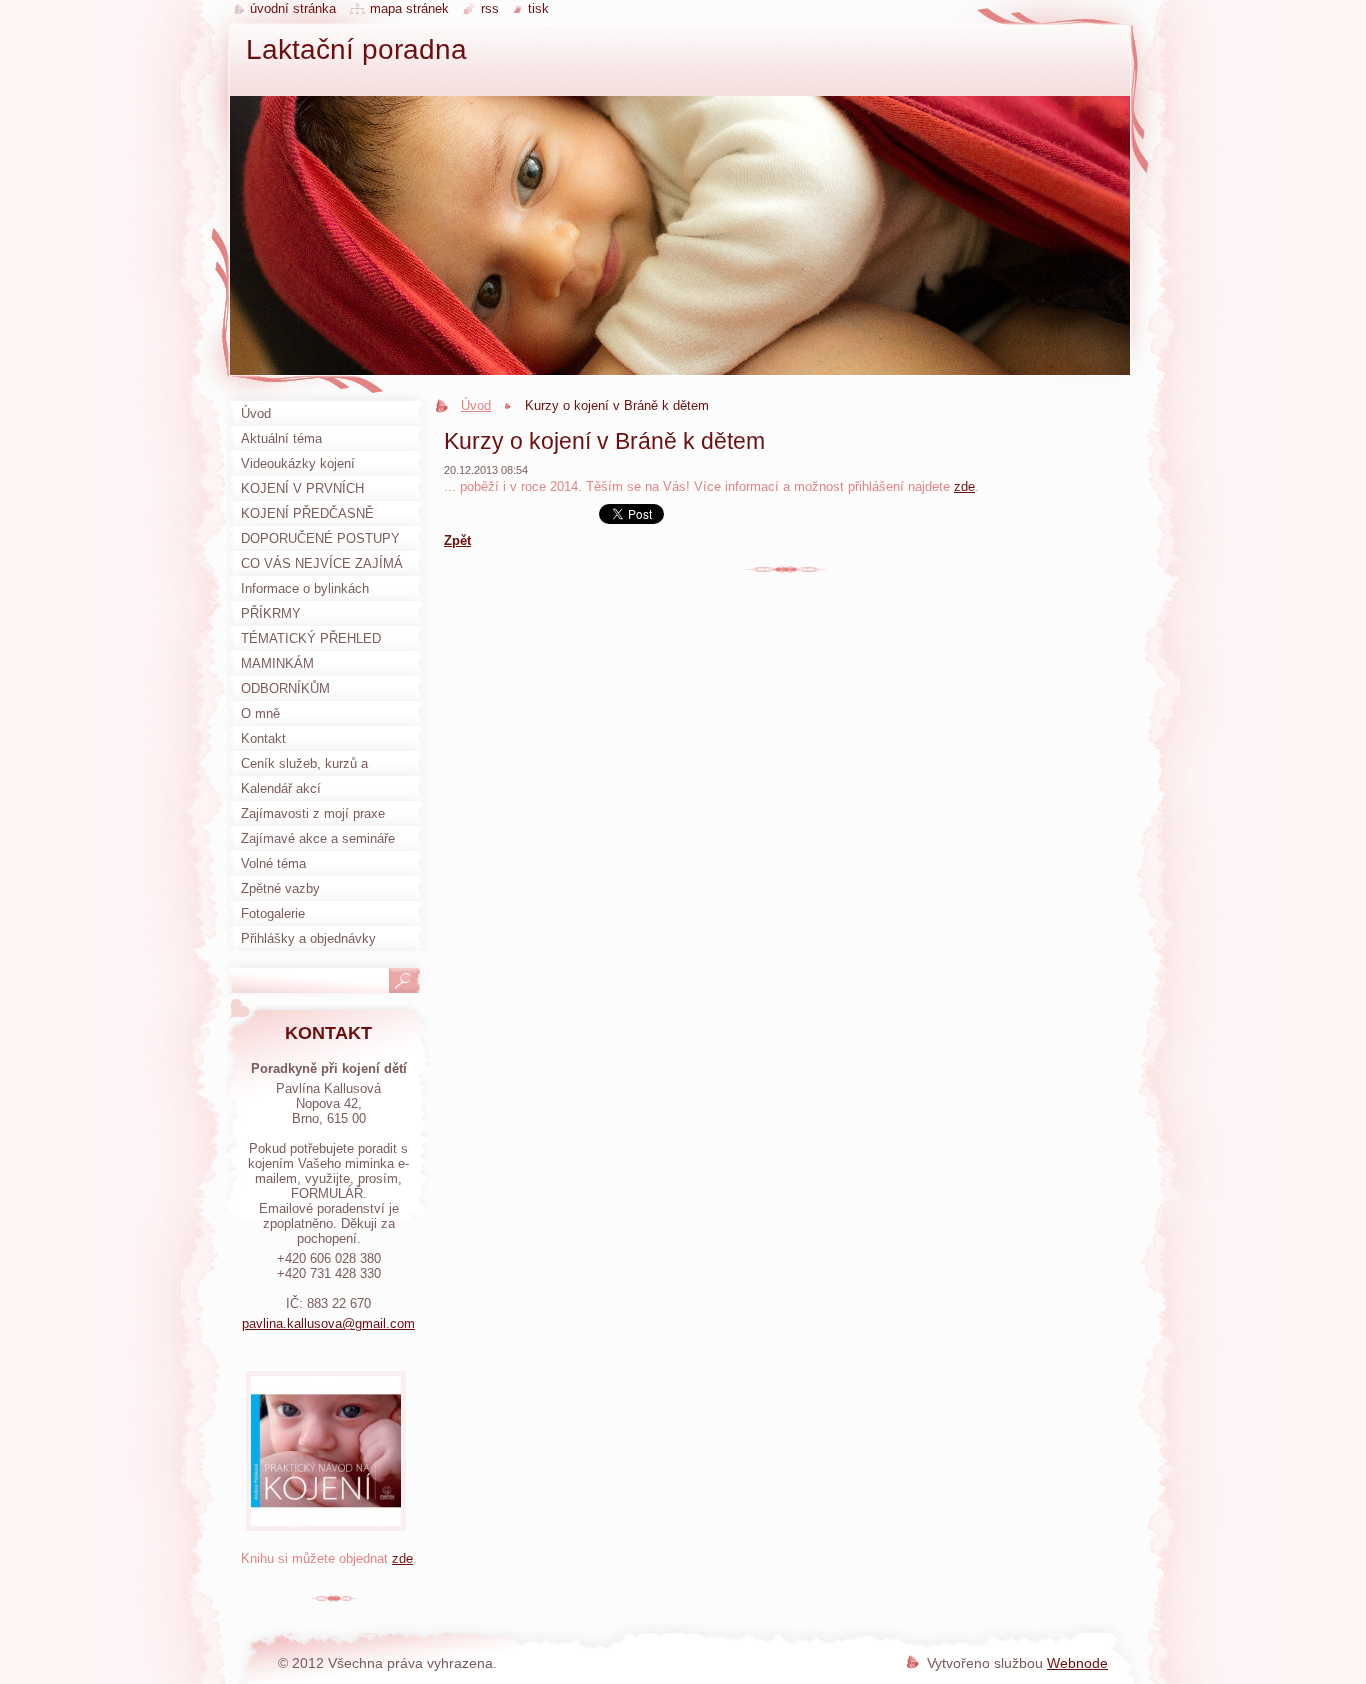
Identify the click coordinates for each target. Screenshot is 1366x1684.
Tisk (538, 8)
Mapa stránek (409, 8)
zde (964, 486)
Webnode (1077, 1663)
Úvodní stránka (293, 8)
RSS (490, 8)
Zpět (457, 540)
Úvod (476, 405)
